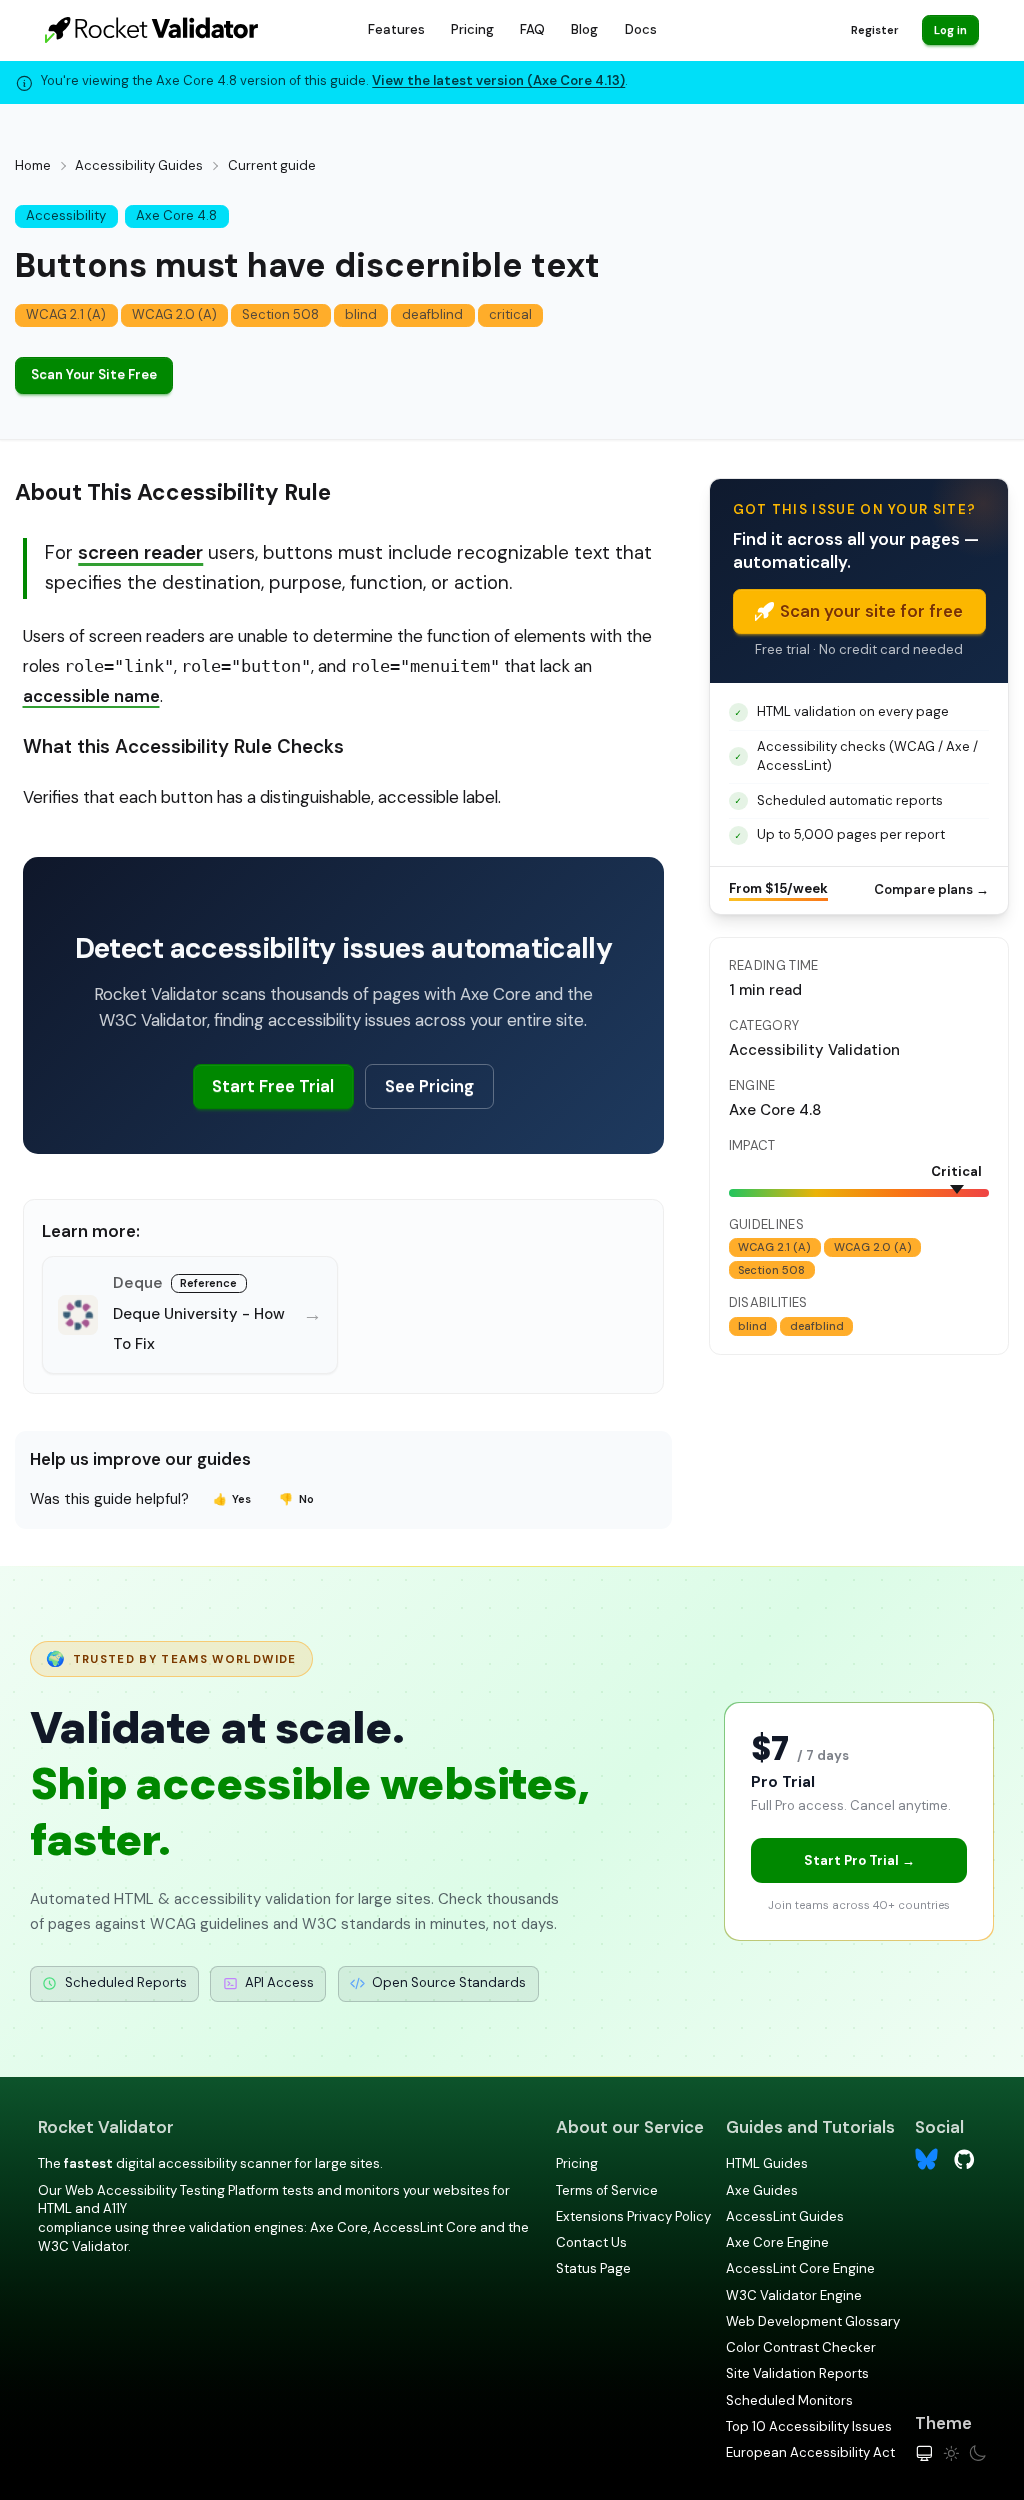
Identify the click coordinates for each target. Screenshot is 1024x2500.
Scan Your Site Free (94, 374)
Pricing (472, 29)
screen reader (140, 552)
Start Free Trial (273, 1086)
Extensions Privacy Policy (633, 2216)
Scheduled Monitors (789, 2400)
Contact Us (591, 2242)
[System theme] (924, 2453)
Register (874, 30)
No (296, 1499)
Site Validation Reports (797, 2373)
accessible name (91, 696)
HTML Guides (767, 2163)
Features (396, 29)
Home (33, 165)
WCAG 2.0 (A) (174, 314)
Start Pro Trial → (859, 1860)
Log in (950, 30)
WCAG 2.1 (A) (66, 314)
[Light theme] (951, 2453)
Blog (584, 29)
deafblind (432, 314)
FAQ (532, 29)
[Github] (964, 2158)
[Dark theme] (977, 2453)
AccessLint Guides (785, 2216)
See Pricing (429, 1086)
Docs (641, 29)
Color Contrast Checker (801, 2347)
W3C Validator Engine (794, 2295)
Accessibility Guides (139, 165)
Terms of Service (607, 2190)
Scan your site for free (871, 611)
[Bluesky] (926, 2159)
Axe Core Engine (777, 2242)
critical (510, 314)
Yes (232, 1499)
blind (361, 314)
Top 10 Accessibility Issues (809, 2426)
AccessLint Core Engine (800, 2268)
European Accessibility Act (810, 2452)
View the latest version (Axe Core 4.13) (498, 80)
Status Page (593, 2268)
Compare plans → (931, 889)
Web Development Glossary (813, 2321)
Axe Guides (762, 2190)
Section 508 (280, 314)
